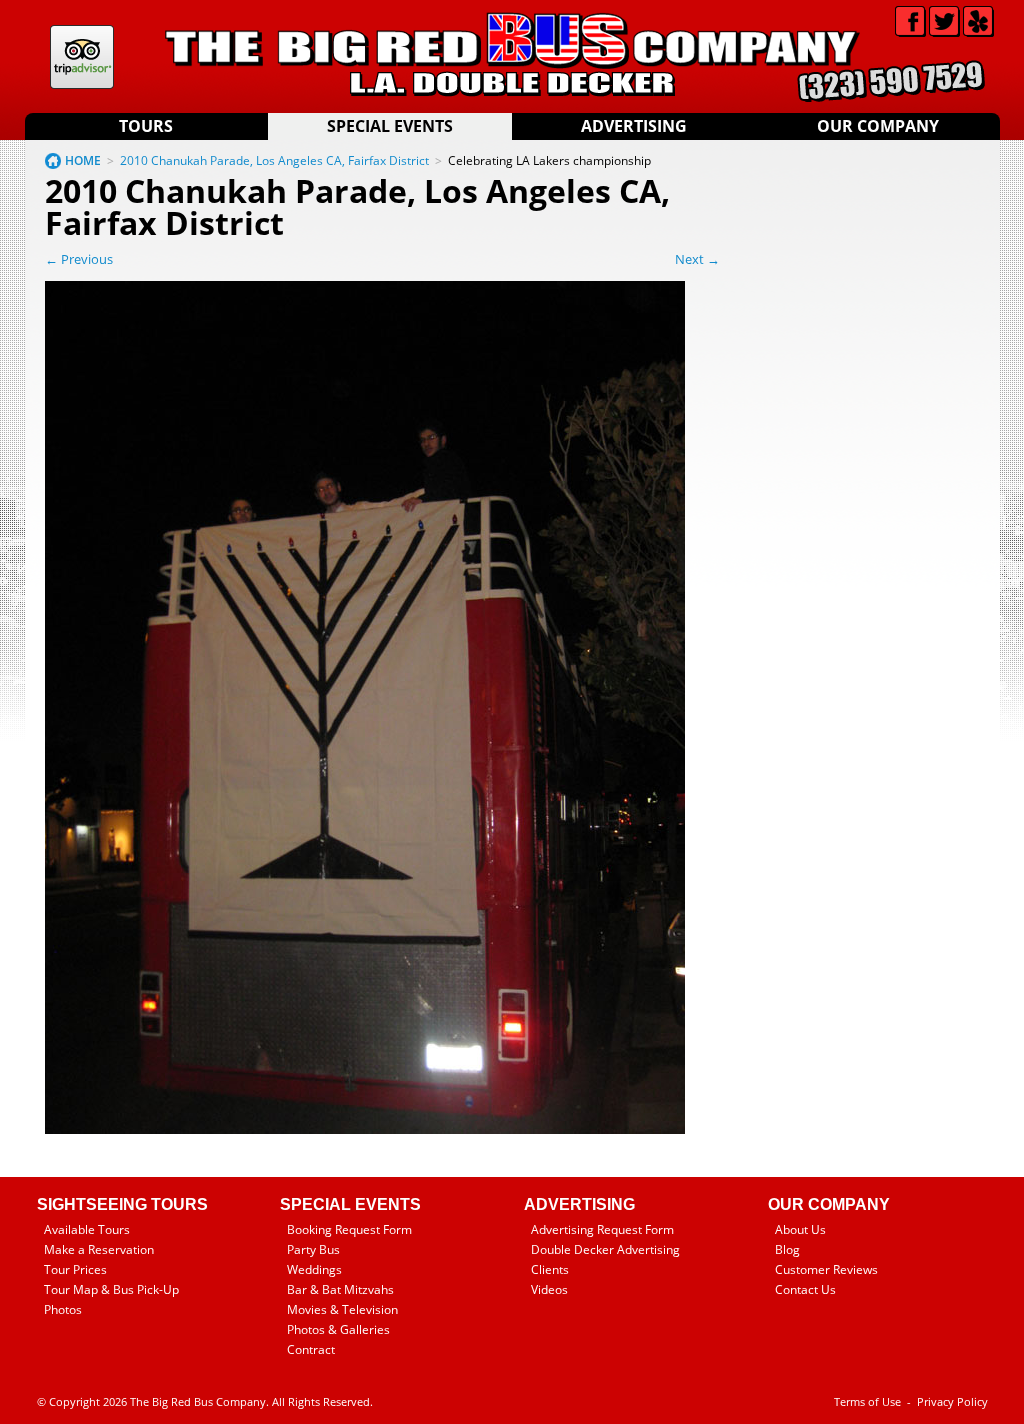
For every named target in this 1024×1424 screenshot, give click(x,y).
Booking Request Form (349, 1229)
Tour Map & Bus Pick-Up (111, 1289)
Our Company (878, 126)
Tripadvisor (82, 57)
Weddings (314, 1269)
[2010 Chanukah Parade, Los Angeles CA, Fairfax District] (365, 1129)
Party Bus (313, 1249)
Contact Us (805, 1289)
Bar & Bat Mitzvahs (340, 1289)
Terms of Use (867, 1401)
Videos (549, 1289)
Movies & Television (342, 1309)
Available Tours (87, 1229)
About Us (800, 1229)
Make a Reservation (99, 1249)
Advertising (634, 126)
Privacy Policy (952, 1401)
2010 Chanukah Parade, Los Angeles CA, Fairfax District (274, 160)
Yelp (978, 21)
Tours (146, 126)
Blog (787, 1249)
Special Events (390, 126)
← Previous (79, 259)
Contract (311, 1349)
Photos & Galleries (338, 1329)
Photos (63, 1309)
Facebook (910, 21)
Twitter (944, 21)
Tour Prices (75, 1269)
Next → (697, 259)
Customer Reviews (826, 1269)
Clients (550, 1269)
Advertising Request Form (602, 1229)
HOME (83, 160)
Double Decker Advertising (605, 1249)
